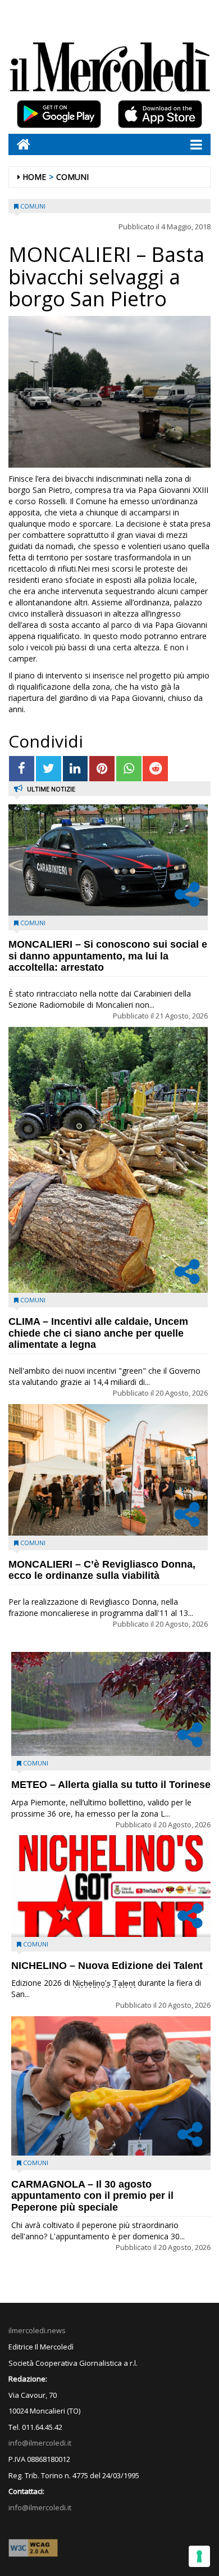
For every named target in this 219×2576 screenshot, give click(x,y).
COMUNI (72, 177)
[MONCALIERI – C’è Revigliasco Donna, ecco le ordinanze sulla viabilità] (108, 1470)
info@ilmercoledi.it (40, 2507)
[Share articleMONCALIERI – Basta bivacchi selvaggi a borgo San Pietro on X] (49, 769)
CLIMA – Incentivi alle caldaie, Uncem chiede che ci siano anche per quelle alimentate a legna (98, 1333)
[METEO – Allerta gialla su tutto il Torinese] (111, 1704)
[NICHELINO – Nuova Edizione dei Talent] (111, 1886)
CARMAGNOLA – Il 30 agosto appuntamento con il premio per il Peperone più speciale (92, 2196)
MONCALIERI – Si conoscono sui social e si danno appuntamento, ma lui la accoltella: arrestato (108, 956)
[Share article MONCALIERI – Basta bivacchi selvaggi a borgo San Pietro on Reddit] (155, 769)
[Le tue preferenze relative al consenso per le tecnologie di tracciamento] (199, 2556)
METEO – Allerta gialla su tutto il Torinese (111, 1785)
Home (34, 177)
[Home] (19, 144)
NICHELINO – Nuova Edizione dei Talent (107, 1966)
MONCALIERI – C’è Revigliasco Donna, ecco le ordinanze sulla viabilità (102, 1570)
